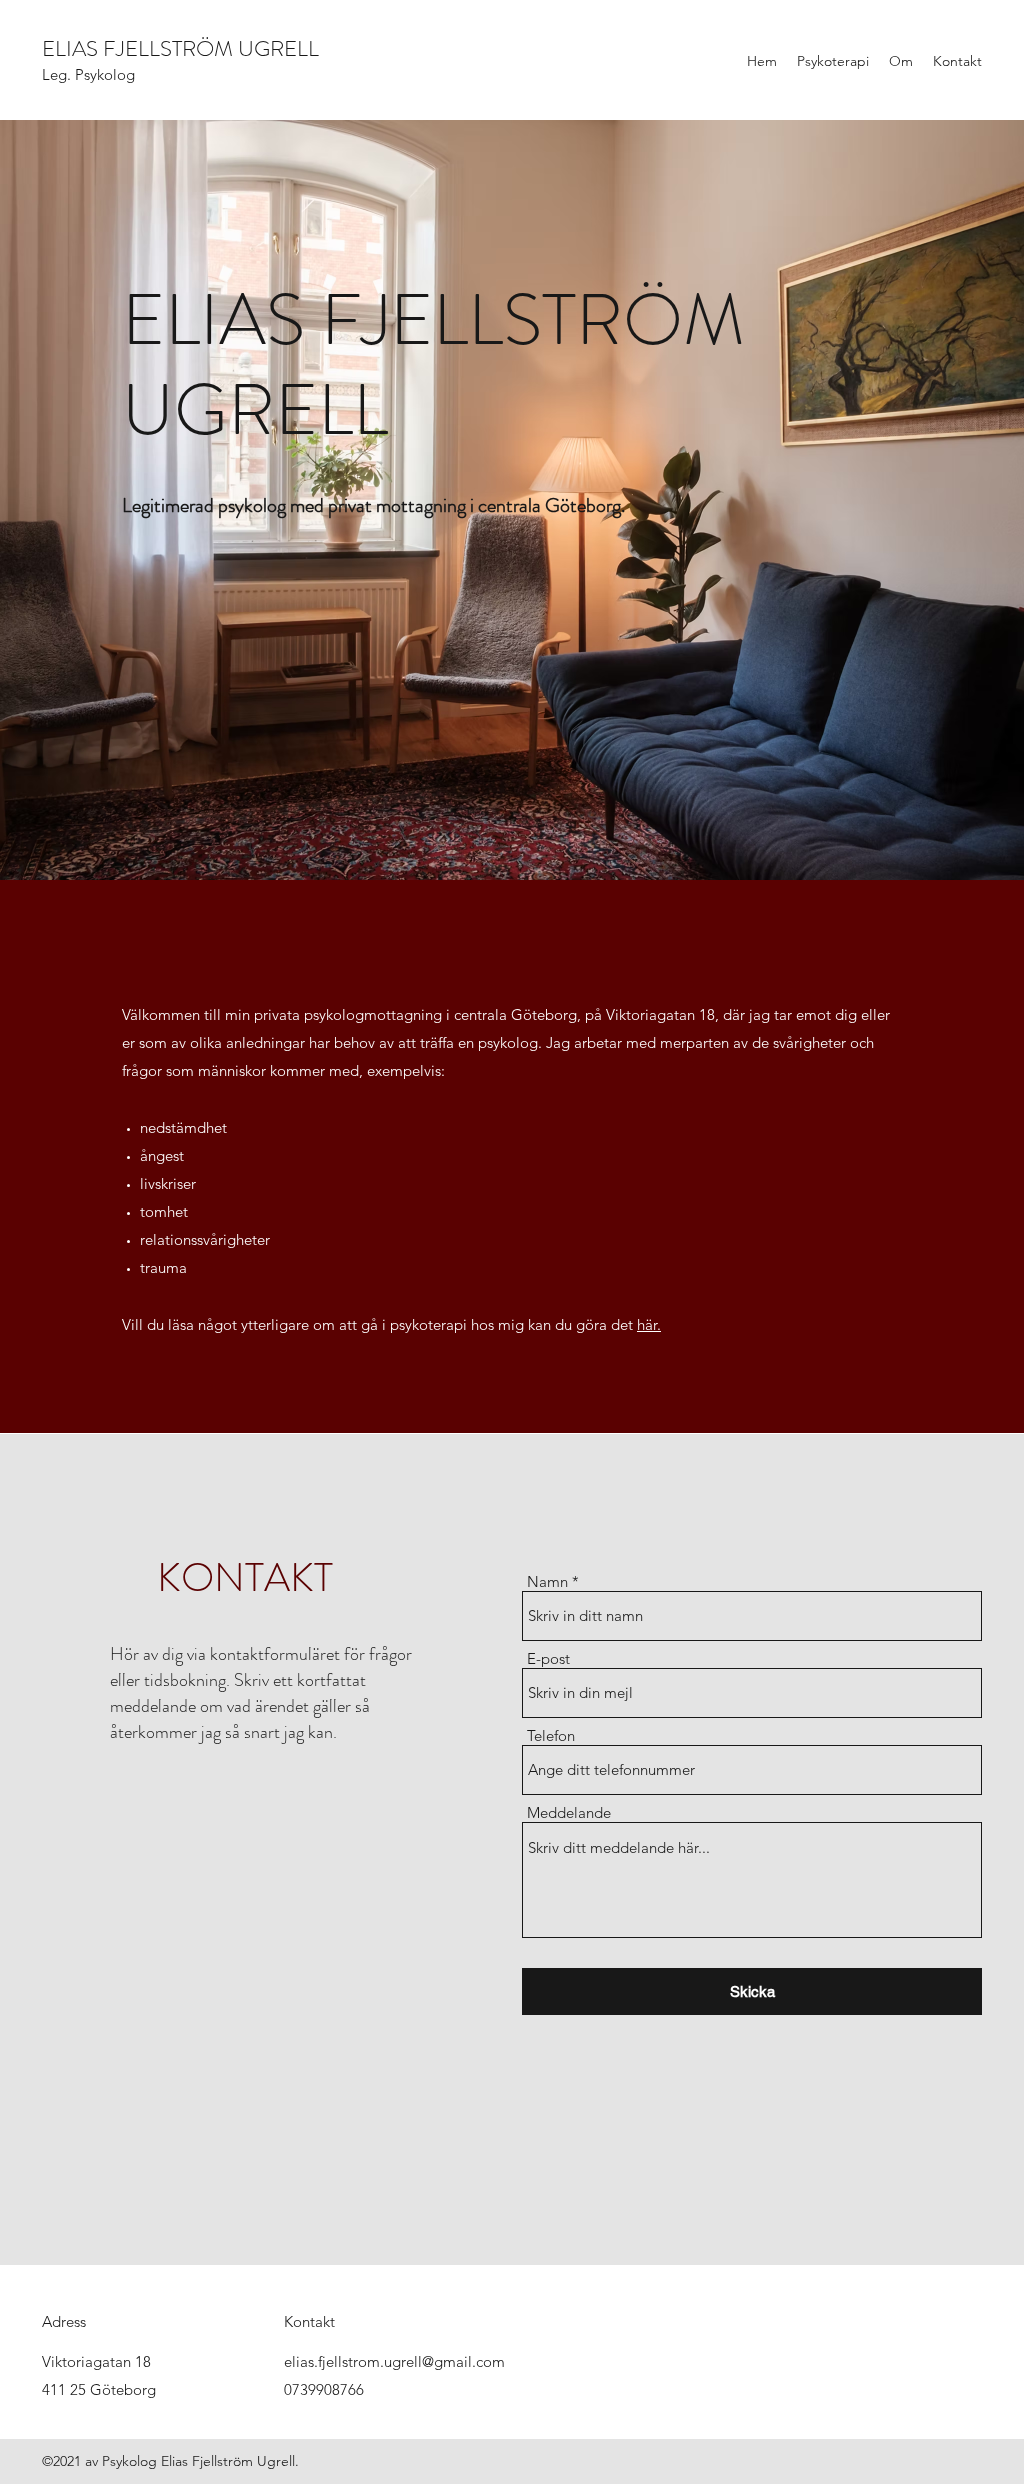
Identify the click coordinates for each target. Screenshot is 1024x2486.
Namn (547, 1581)
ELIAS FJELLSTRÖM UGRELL (180, 48)
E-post (548, 1658)
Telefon (551, 1735)
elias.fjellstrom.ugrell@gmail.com (394, 2361)
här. (649, 1324)
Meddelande (569, 1812)
